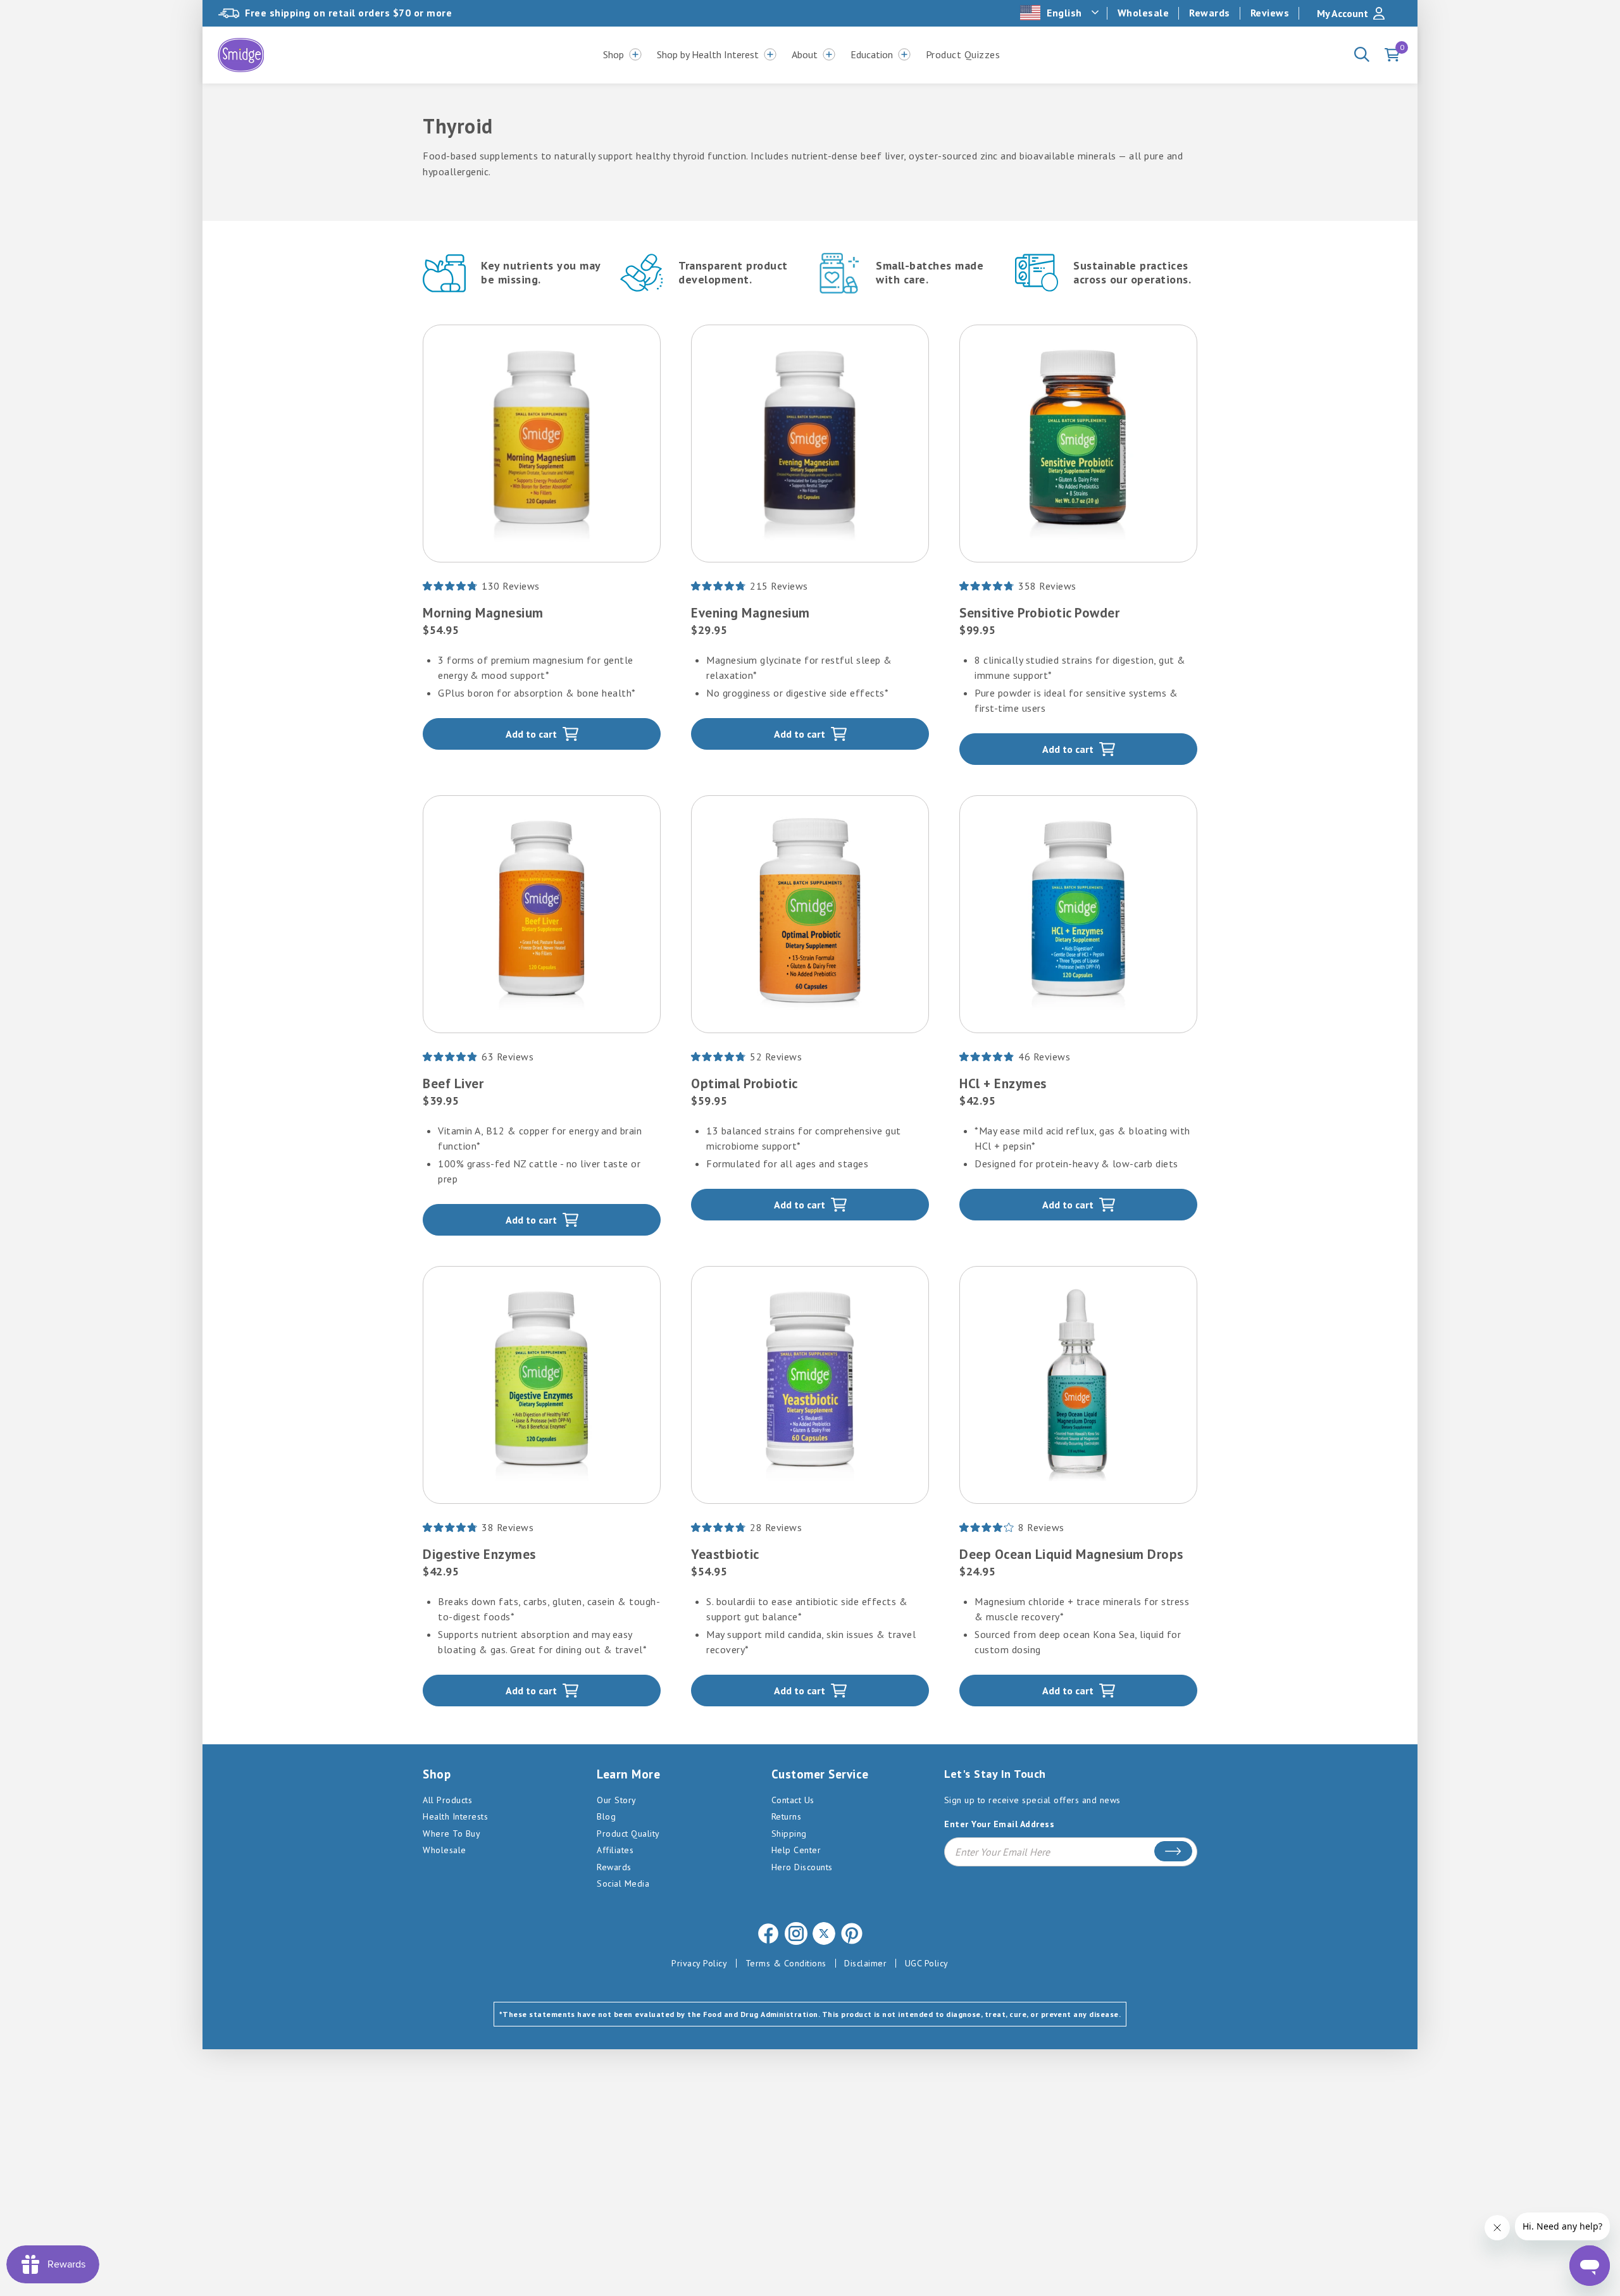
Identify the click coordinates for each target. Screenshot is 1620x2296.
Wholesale (1143, 13)
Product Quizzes (963, 54)
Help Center (796, 1850)
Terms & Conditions (786, 1963)
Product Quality (628, 1834)
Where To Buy (452, 1834)
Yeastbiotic (725, 1554)
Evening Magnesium (751, 613)
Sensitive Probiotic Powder (1039, 613)
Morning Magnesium (483, 613)
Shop (614, 54)
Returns (787, 1816)
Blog (606, 1816)
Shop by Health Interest (708, 54)
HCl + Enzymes (1003, 1083)
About (805, 54)
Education (872, 54)
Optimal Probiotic (745, 1083)
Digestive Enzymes (479, 1554)
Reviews (1270, 13)
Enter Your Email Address (999, 1824)
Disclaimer (865, 1963)
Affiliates (615, 1850)
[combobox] (1061, 13)
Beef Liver (453, 1083)
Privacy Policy (699, 1963)
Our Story (617, 1800)
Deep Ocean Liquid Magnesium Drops (1071, 1554)
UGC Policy (927, 1963)
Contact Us (793, 1800)
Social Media (623, 1883)
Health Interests (455, 1816)
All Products (447, 1800)
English (1064, 13)
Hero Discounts (802, 1867)
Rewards (1210, 13)
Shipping (789, 1834)
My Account (1343, 13)
